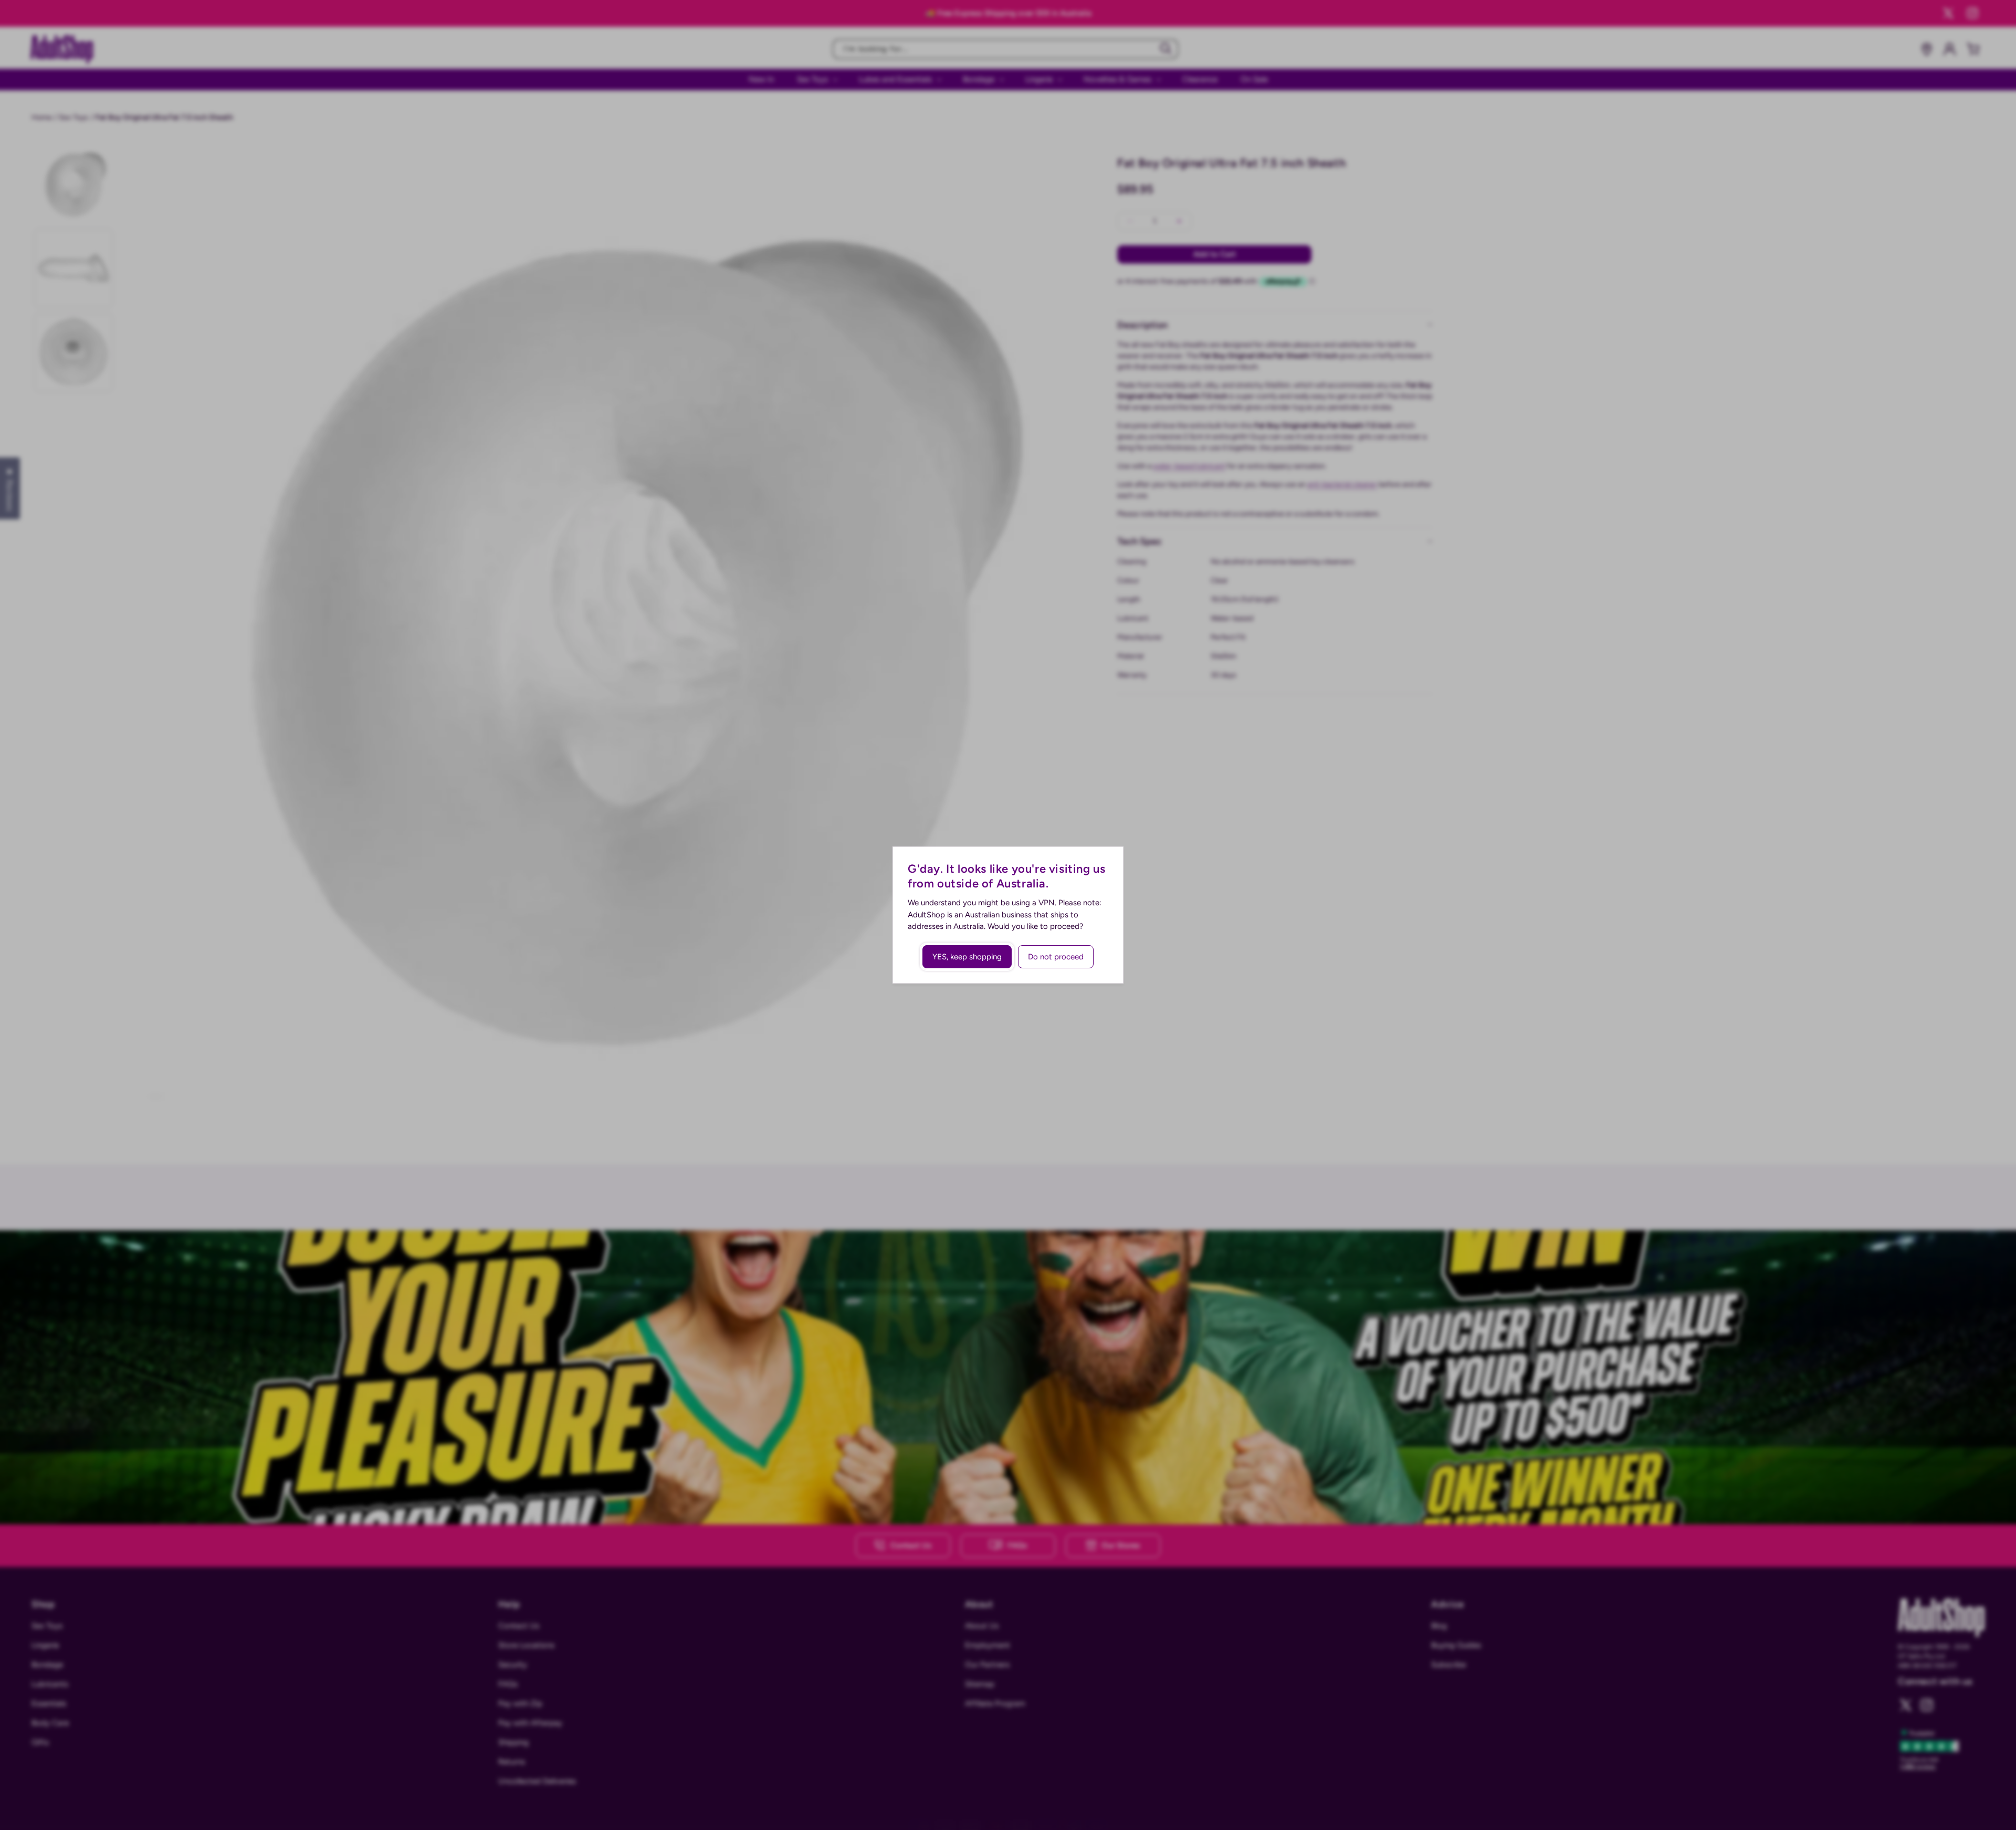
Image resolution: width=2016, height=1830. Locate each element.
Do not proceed (1056, 957)
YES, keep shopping (967, 957)
